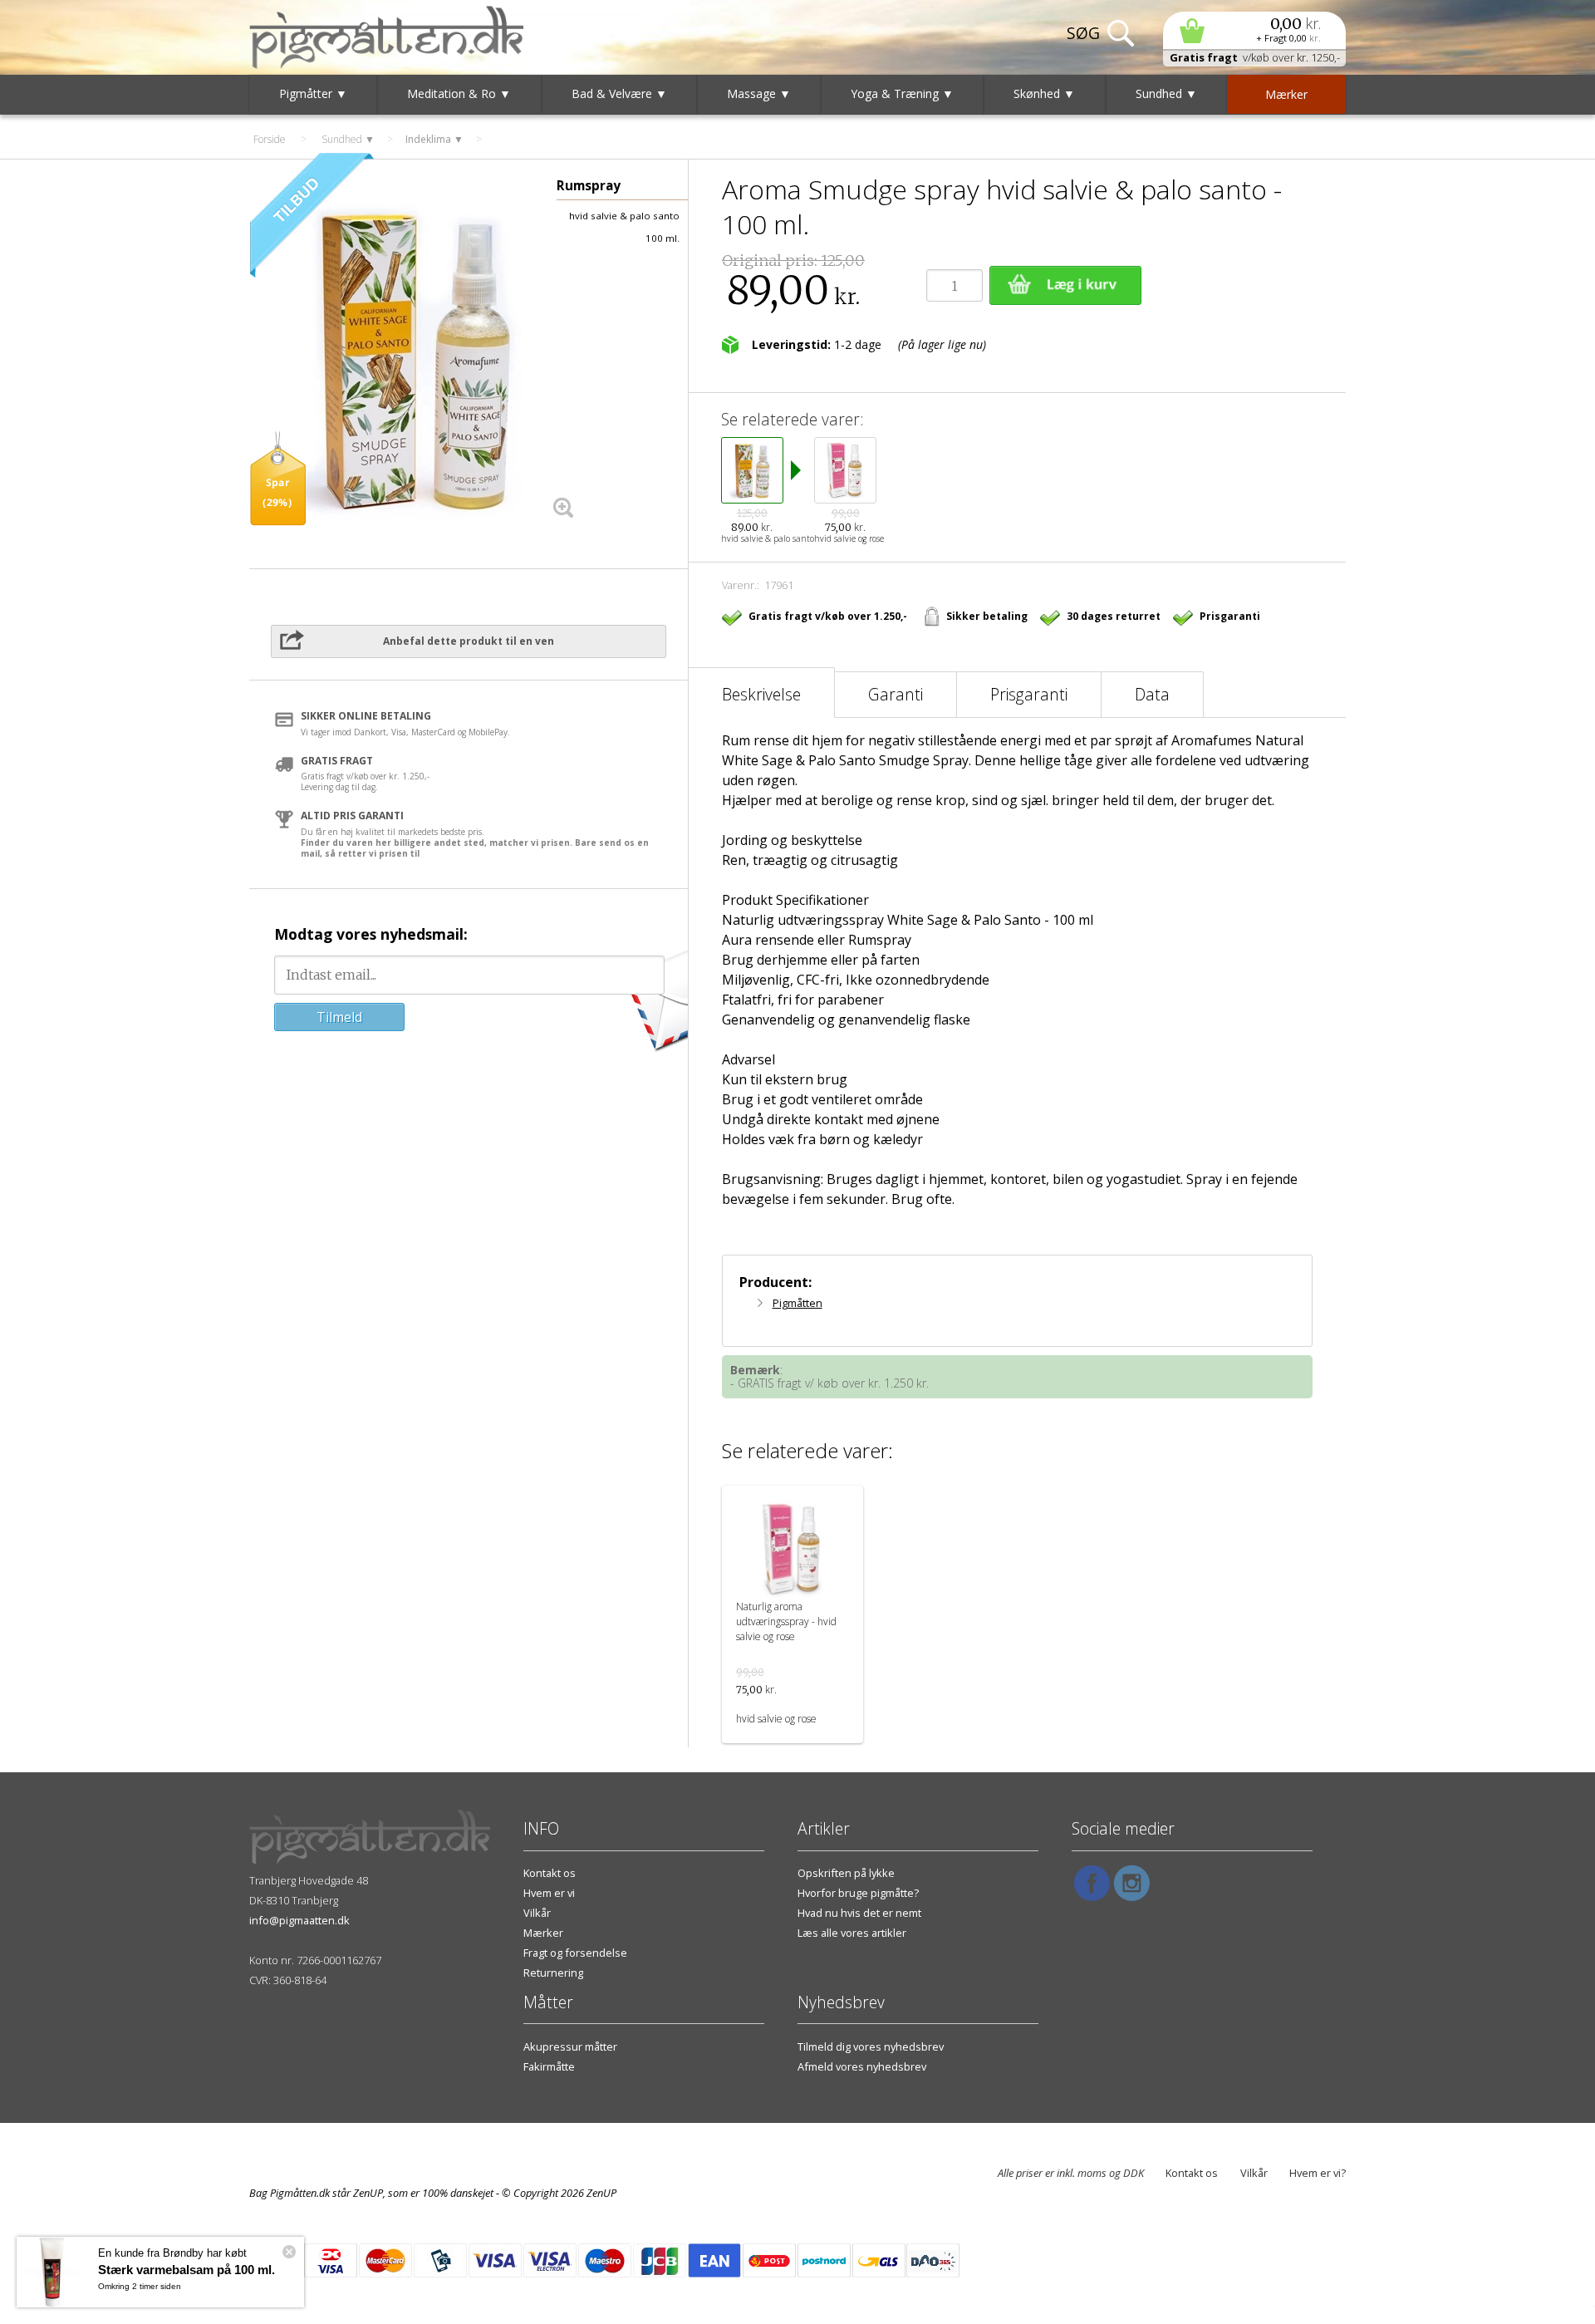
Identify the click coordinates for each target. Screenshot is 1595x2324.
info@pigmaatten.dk (299, 1920)
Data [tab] (1152, 694)
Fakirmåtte (549, 2066)
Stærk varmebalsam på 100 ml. (186, 2270)
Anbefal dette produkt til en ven (469, 641)
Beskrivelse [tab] (761, 694)
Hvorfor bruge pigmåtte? (858, 1893)
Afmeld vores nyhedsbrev (862, 2066)
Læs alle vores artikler (852, 1933)
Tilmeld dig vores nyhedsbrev (871, 2046)
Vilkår (537, 1913)
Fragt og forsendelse (575, 1953)
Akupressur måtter (570, 2046)
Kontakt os (550, 1873)
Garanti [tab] (896, 694)
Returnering (553, 1973)
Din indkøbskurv (1254, 30)
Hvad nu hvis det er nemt (859, 1913)
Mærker (543, 1933)
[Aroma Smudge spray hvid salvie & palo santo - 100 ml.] (415, 360)
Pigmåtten (797, 1303)
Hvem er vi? (1318, 2173)
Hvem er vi (549, 1893)
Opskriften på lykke (846, 1873)
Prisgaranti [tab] (1029, 694)
